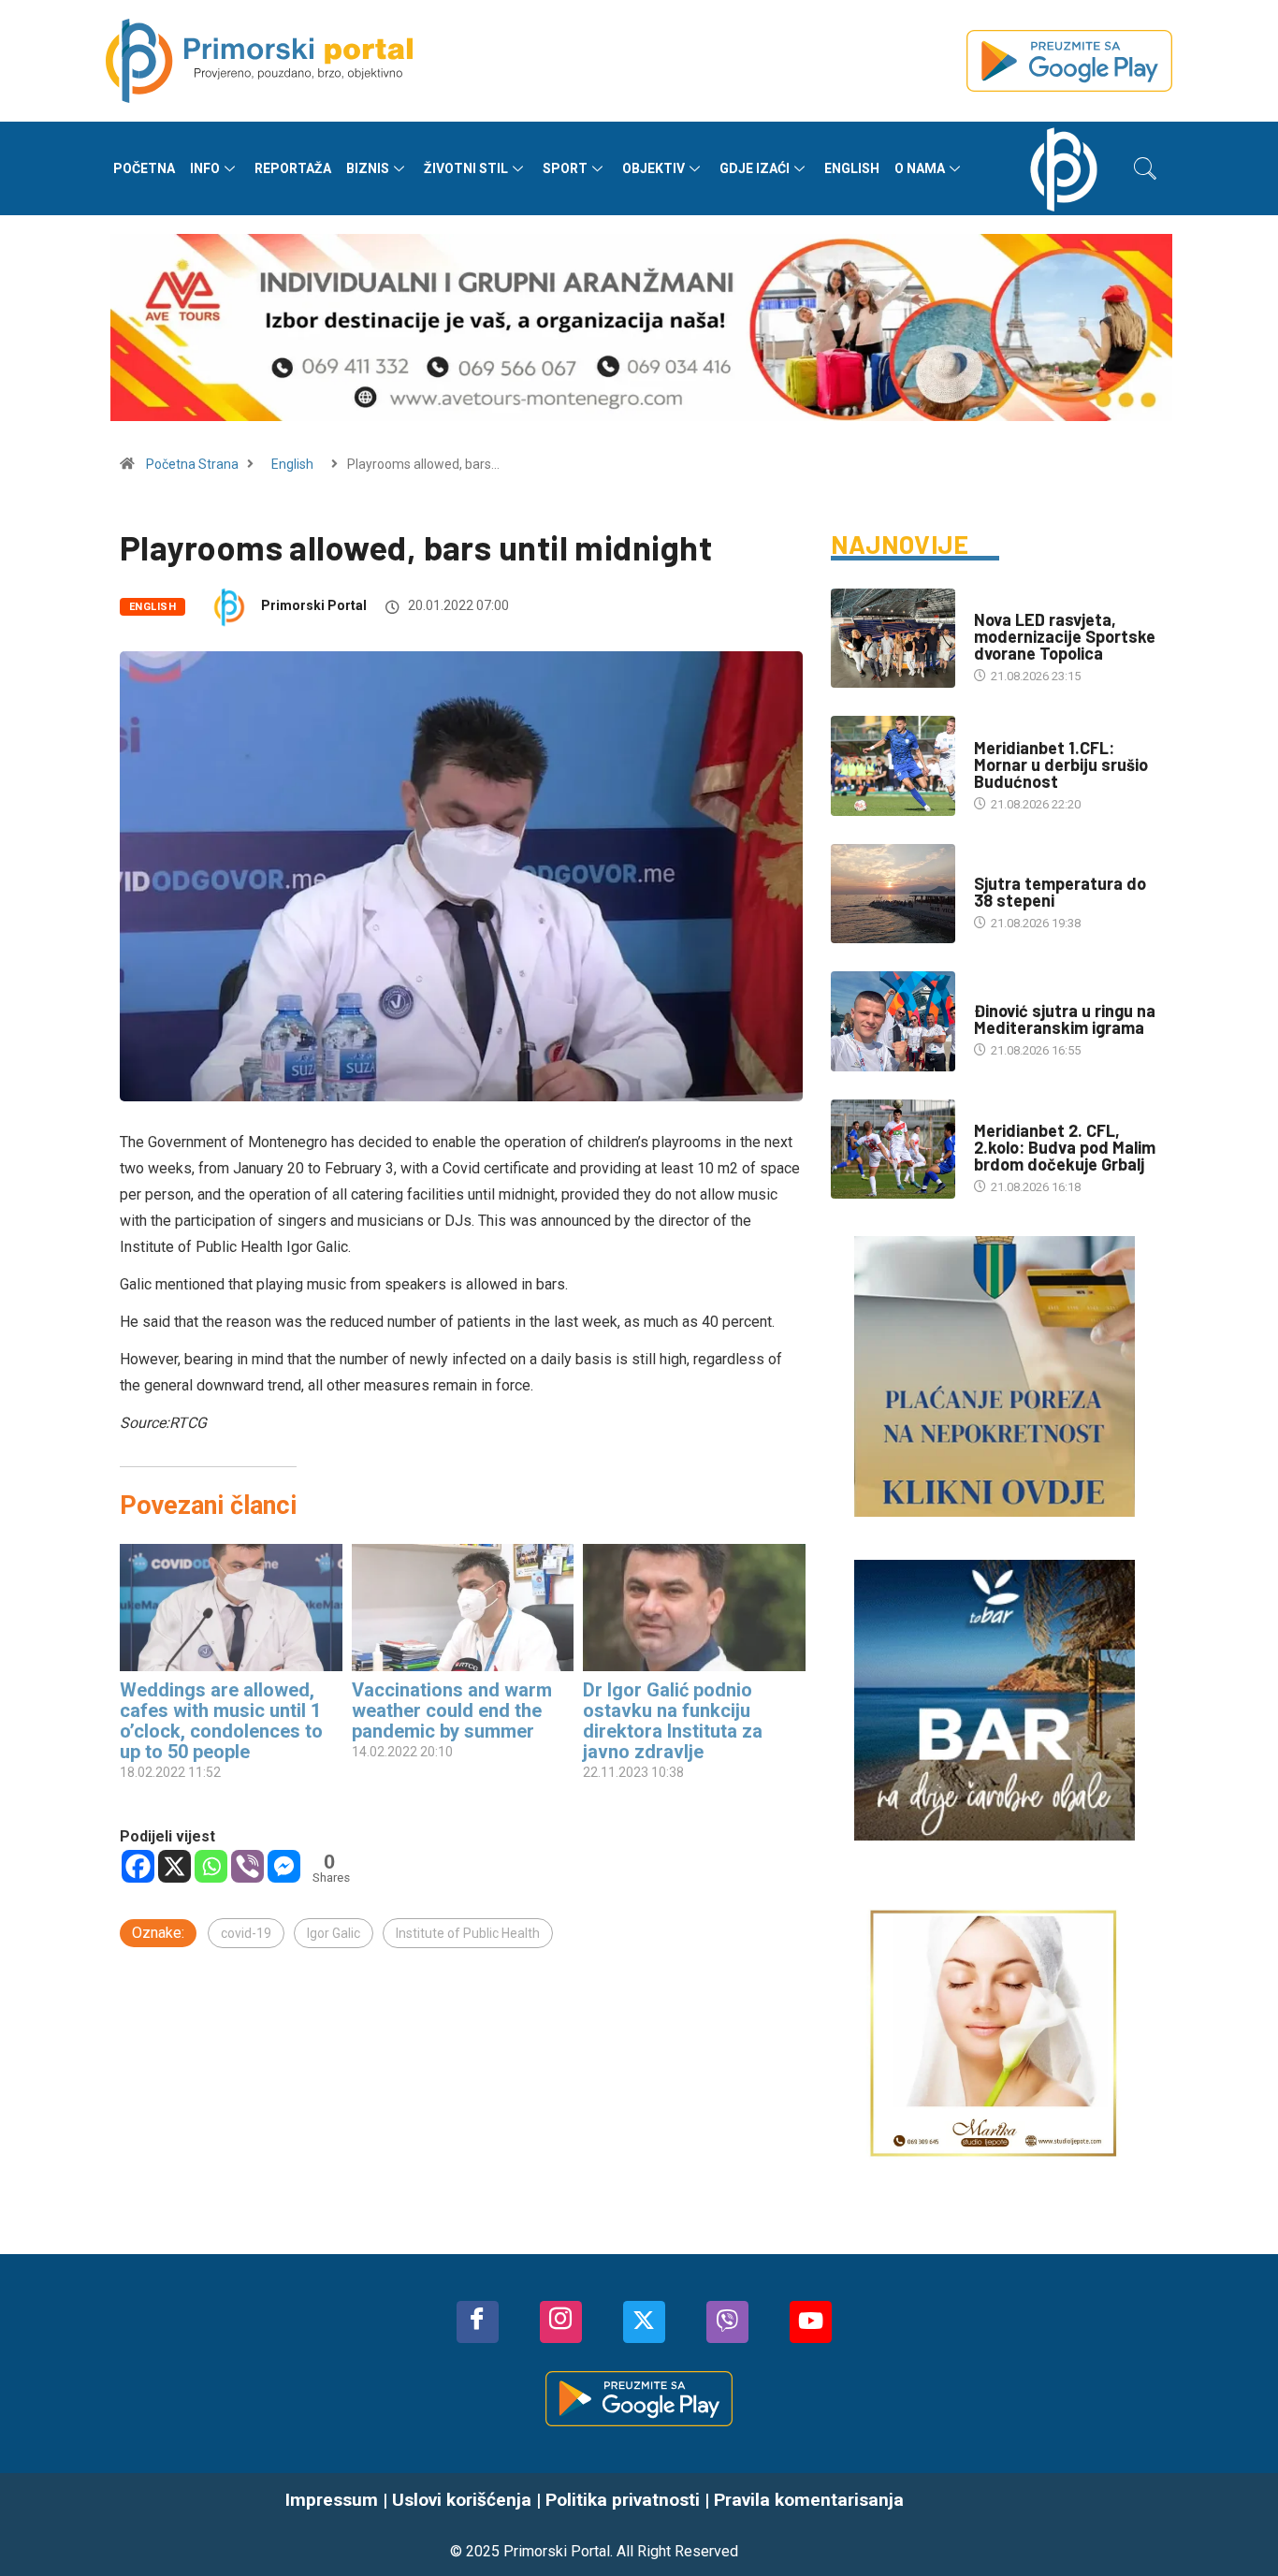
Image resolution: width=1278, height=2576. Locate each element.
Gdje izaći (755, 168)
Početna (144, 168)
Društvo (1000, 601)
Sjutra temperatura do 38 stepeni (1060, 892)
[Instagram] (561, 2322)
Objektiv (654, 168)
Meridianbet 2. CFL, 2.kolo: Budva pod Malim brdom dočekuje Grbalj (1065, 1147)
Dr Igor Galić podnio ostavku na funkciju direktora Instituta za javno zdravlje (673, 1721)
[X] (174, 1866)
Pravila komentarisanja (809, 2500)
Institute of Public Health (468, 1933)
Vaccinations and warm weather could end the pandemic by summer (452, 1710)
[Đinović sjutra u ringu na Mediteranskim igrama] (893, 1021)
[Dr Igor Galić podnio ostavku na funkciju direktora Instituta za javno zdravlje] (694, 1608)
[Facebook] (138, 1866)
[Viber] (247, 1866)
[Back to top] (1236, 2525)
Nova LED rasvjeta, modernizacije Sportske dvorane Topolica (1065, 636)
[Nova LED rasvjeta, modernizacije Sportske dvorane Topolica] (893, 638)
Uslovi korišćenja (462, 2500)
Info (205, 168)
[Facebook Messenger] (284, 1866)
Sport (565, 168)
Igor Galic (334, 1933)
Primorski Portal (314, 605)
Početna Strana (192, 464)
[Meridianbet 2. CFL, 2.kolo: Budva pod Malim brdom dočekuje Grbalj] (893, 1149)
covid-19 (246, 1933)
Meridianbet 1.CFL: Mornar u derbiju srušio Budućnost (1061, 764)
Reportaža (293, 168)
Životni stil (466, 168)
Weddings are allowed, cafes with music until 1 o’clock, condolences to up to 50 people (221, 1721)
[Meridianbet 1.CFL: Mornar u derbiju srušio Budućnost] (893, 765)
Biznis (368, 168)
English (852, 168)
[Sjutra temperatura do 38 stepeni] (893, 894)
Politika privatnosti (623, 2500)
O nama (920, 168)
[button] (1145, 168)
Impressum (332, 2500)
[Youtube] (811, 2322)
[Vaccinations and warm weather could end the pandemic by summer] (463, 1608)
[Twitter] (644, 2322)
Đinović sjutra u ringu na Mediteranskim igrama (1065, 1019)
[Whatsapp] (211, 1866)
